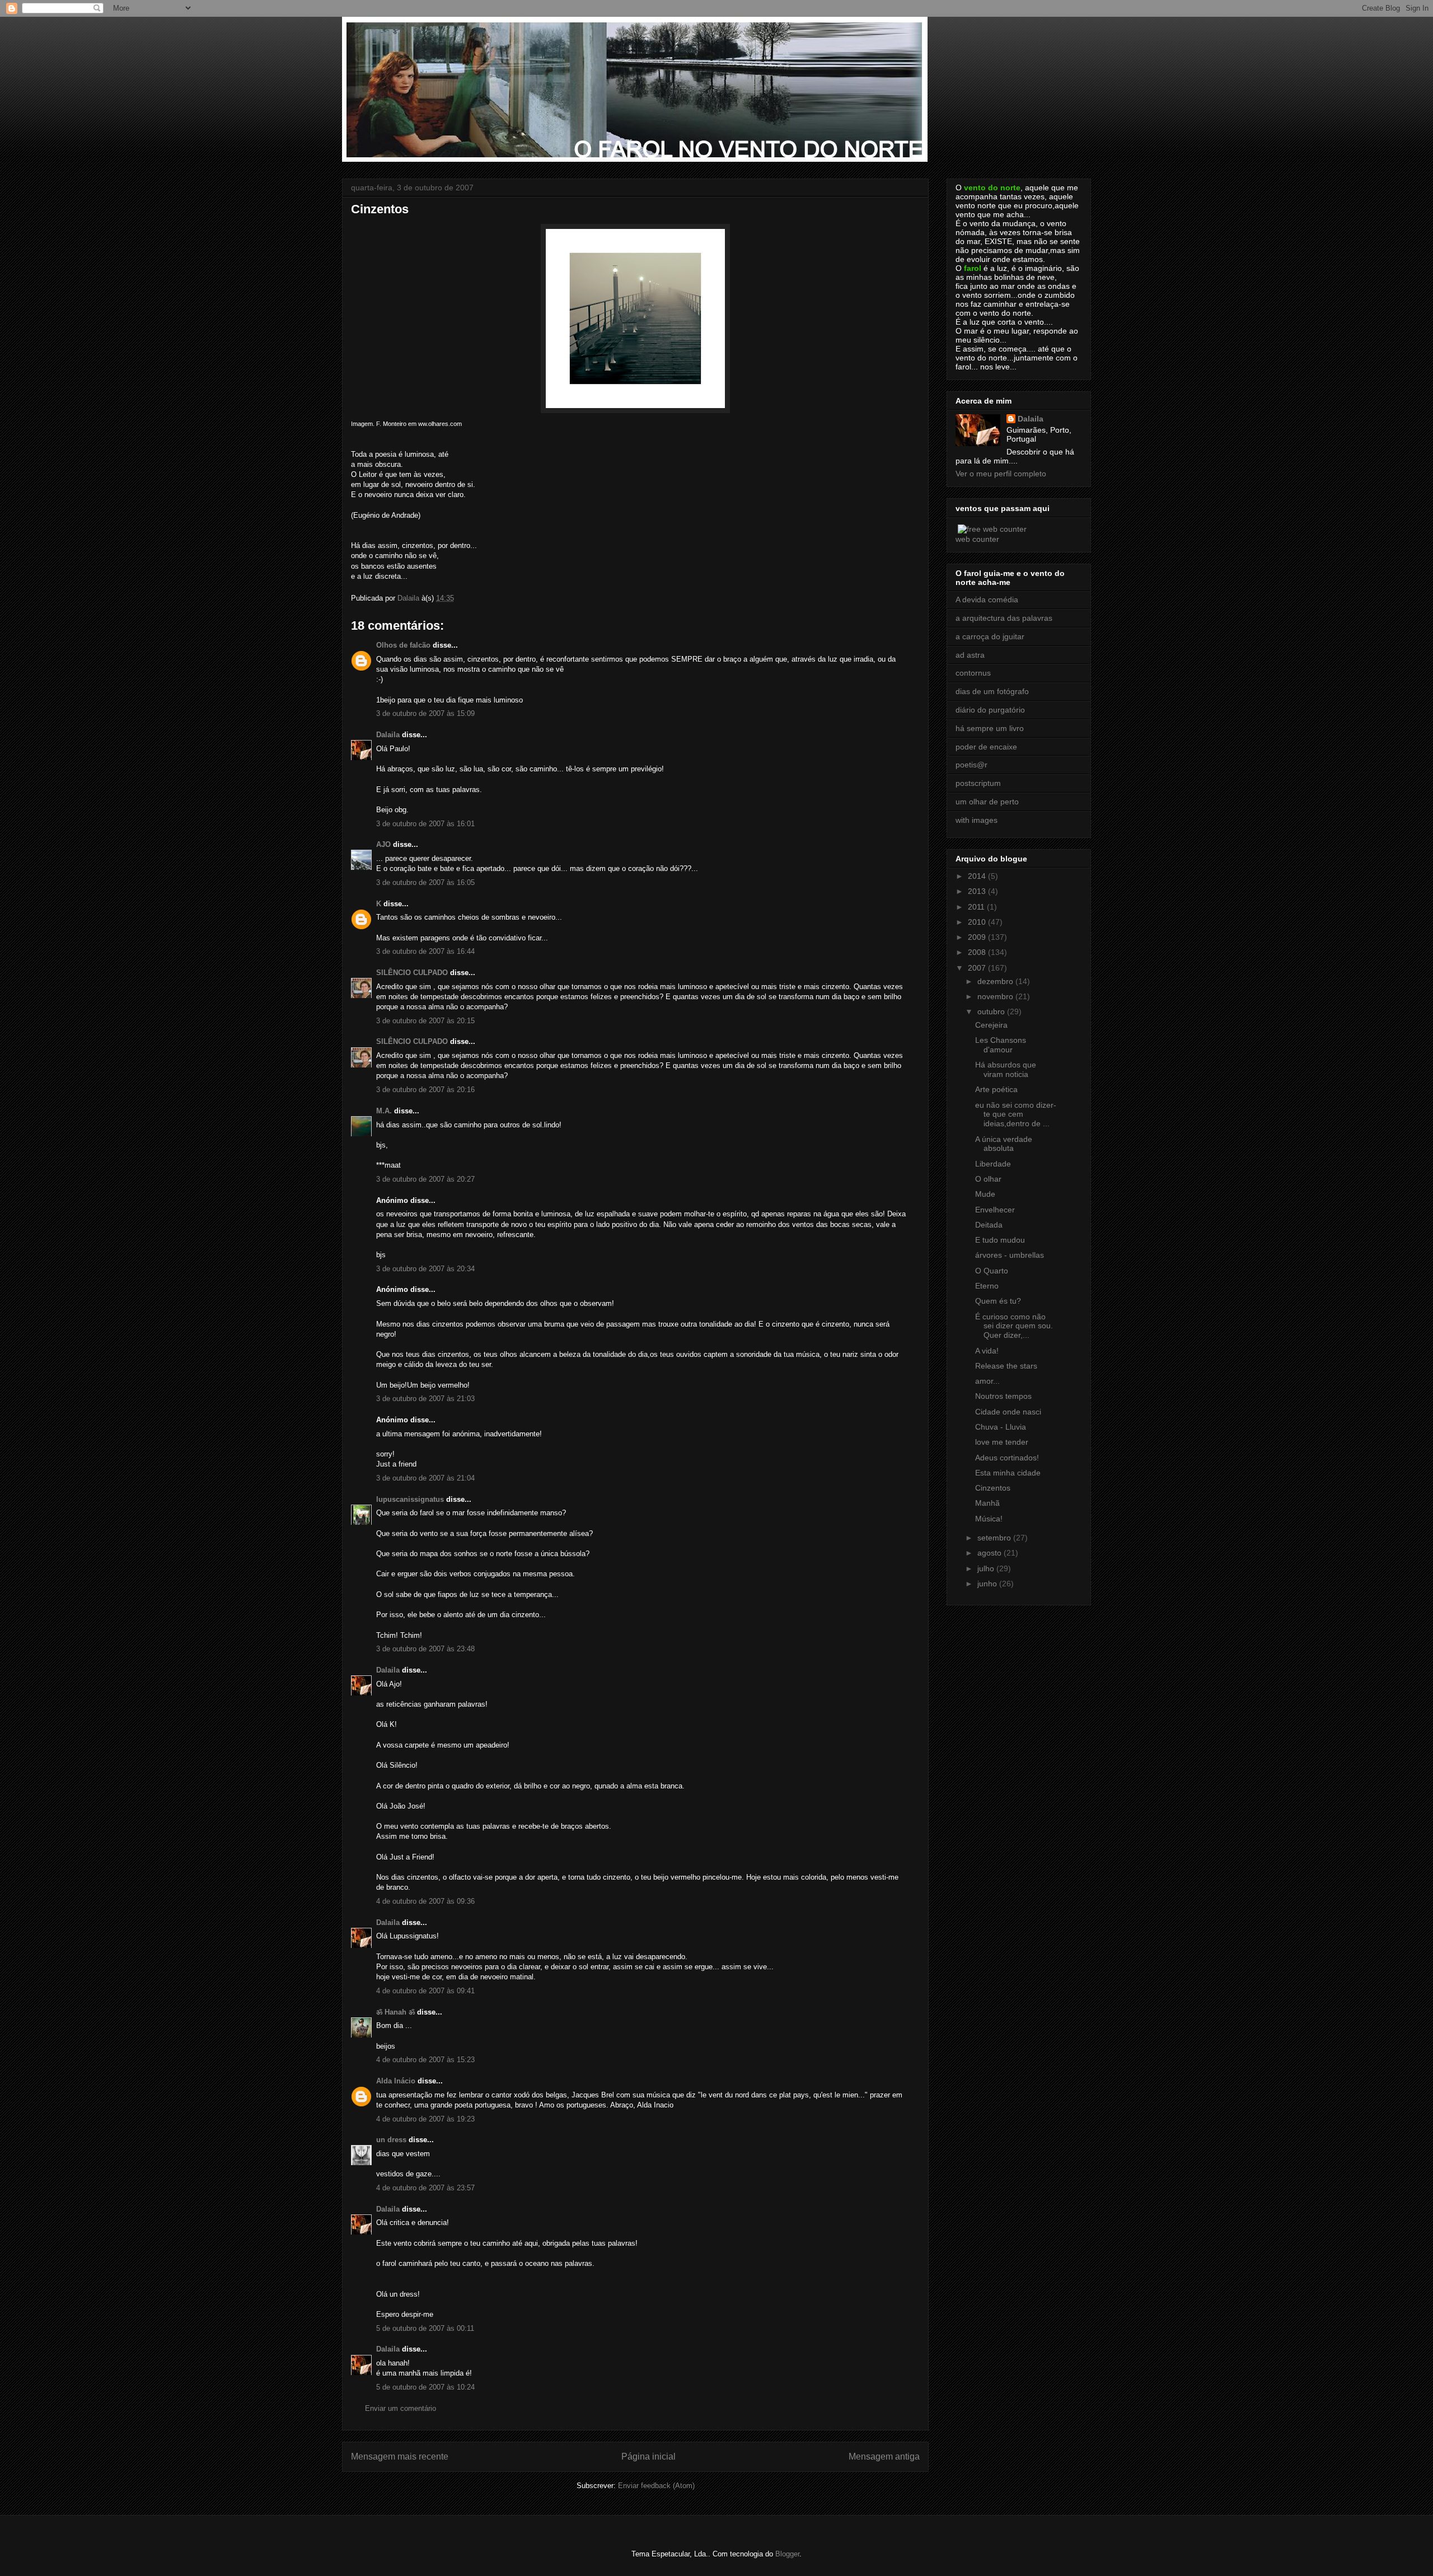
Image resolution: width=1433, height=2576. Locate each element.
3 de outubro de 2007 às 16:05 (425, 882)
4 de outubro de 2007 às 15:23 (425, 2060)
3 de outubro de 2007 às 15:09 (425, 713)
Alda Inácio (396, 2081)
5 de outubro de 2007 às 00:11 (425, 2328)
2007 (978, 968)
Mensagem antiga (884, 2456)
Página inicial (648, 2456)
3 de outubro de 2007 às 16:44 (425, 951)
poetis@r (971, 765)
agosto (991, 1553)
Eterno (987, 1286)
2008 (978, 952)
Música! (989, 1519)
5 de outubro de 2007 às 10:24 (425, 2387)
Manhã (987, 1503)
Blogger (787, 2554)
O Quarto (992, 1271)
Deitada (989, 1225)
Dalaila (388, 735)
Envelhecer (995, 1210)
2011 (977, 907)
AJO (383, 844)
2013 (978, 891)
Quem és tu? (998, 1301)
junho (988, 1584)
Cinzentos (993, 1488)
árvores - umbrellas (1010, 1255)
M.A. (384, 1111)
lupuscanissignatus (410, 1499)
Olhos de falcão (403, 645)
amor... (987, 1381)
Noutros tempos (1003, 1396)
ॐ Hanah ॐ (395, 2012)
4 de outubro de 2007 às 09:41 (425, 1991)
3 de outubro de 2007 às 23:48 (425, 1649)
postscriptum (978, 783)
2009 (978, 937)
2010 (978, 922)
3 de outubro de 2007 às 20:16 (425, 1090)
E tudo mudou (1000, 1240)
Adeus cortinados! (1007, 1458)
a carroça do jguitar (990, 636)
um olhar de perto (987, 802)
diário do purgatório (990, 710)
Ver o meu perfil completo (1001, 474)
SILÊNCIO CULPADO (412, 973)
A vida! (987, 1351)
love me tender (1002, 1442)
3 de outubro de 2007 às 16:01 (425, 824)
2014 (978, 876)
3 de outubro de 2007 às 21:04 (425, 1478)
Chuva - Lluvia (1001, 1427)
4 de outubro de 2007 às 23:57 (425, 2188)
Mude (985, 1194)
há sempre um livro (990, 728)
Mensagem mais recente (400, 2456)
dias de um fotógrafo (992, 691)
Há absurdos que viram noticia (1006, 1069)
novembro (996, 996)
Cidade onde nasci (1008, 1412)
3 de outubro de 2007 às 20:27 (425, 1179)
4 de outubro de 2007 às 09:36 (425, 1901)
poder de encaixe (986, 747)
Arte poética (996, 1089)
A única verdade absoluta (1004, 1144)
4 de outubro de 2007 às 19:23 (425, 2119)
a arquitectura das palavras (1004, 618)
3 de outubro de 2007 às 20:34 (425, 1269)
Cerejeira (991, 1025)
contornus (973, 673)
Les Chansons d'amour (1001, 1045)
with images (977, 820)
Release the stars (1006, 1366)
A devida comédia (987, 599)
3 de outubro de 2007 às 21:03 (425, 1399)
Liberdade (993, 1164)
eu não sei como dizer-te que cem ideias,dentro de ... (1016, 1114)
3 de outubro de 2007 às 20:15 (425, 1021)
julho (987, 1568)
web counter (977, 539)
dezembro (996, 981)
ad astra (970, 655)
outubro (992, 1011)
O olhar (988, 1179)
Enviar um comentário (401, 2408)
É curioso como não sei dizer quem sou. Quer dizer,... (1014, 1326)
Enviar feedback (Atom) (656, 2486)
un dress (391, 2140)
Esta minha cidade (1008, 1473)
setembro (995, 1538)
